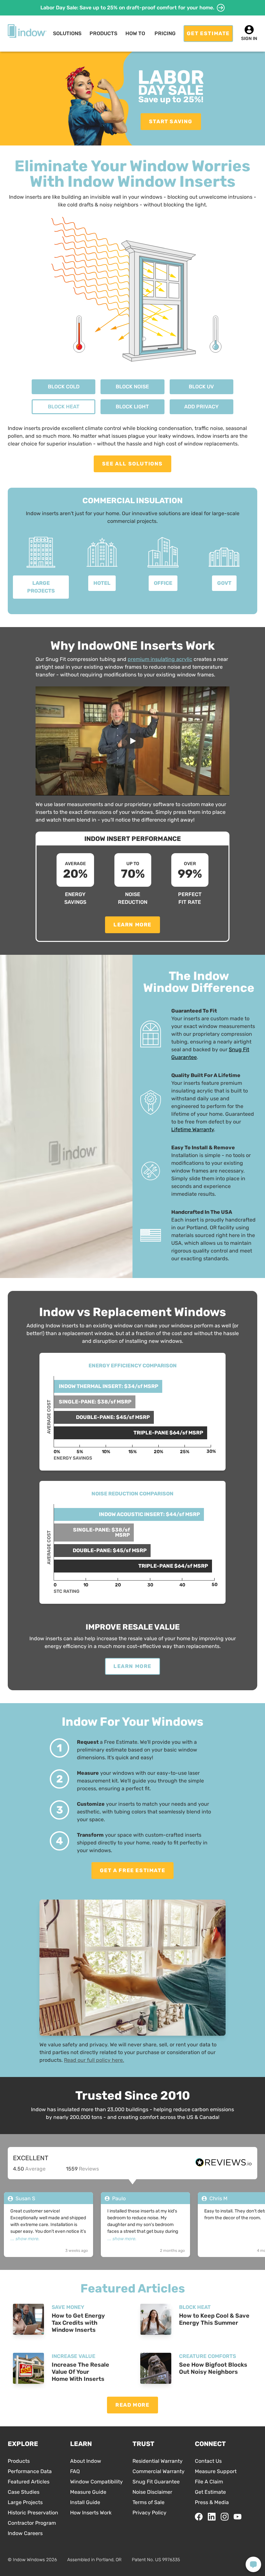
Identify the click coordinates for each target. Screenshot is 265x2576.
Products (19, 2461)
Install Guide (85, 2502)
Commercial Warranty (159, 2471)
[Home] (27, 31)
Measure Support (216, 2471)
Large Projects (25, 2502)
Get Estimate (210, 2492)
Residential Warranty (158, 2461)
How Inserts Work (91, 2513)
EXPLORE (23, 2444)
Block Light (132, 407)
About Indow (86, 2461)
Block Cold (64, 387)
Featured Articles (29, 2482)
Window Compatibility (96, 2482)
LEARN (81, 2444)
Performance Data (30, 2471)
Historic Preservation (33, 2513)
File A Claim (209, 2482)
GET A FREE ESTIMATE (132, 1870)
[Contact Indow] (253, 2564)
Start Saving (171, 121)
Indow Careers (25, 2533)
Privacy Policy (149, 2513)
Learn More (132, 925)
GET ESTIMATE (208, 33)
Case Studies (24, 2492)
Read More (132, 2405)
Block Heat (64, 407)
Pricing (165, 33)
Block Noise (132, 387)
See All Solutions (132, 464)
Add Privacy (201, 407)
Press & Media (212, 2502)
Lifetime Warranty (193, 1129)
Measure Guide (88, 2492)
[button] (67, 34)
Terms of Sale (148, 2502)
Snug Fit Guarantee (156, 2482)
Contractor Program (32, 2523)
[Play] (132, 741)
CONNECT (210, 2444)
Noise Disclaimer (152, 2492)
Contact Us (208, 2461)
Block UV (201, 387)
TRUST (143, 2444)
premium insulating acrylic (160, 659)
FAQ (75, 2471)
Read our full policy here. (94, 2060)
